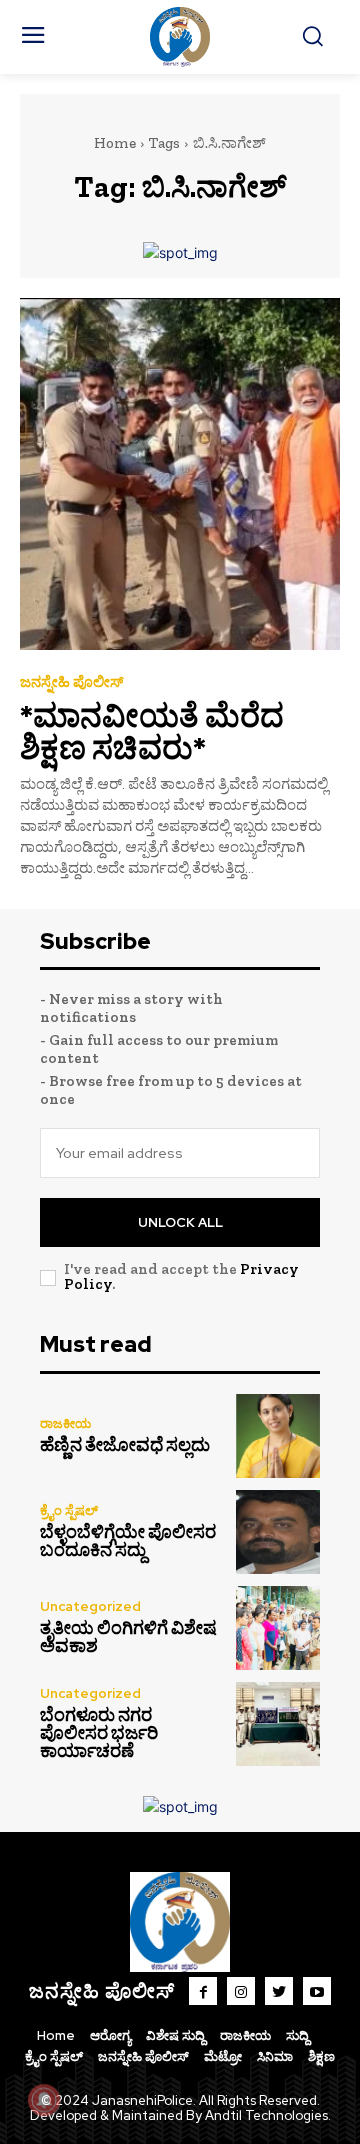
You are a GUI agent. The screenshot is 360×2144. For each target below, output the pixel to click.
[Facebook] (203, 1991)
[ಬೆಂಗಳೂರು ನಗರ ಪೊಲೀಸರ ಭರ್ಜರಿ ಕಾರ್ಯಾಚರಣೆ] (278, 1724)
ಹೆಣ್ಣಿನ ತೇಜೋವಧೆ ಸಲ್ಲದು (125, 1445)
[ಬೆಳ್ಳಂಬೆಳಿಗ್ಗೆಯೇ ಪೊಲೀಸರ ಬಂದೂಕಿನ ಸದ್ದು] (278, 1532)
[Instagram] (241, 1991)
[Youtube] (317, 1991)
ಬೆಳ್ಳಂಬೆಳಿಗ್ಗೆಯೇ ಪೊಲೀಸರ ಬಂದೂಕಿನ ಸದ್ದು (128, 1541)
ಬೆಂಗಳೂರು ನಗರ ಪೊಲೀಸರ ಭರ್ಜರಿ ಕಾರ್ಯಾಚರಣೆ (99, 1733)
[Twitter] (279, 1991)
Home (115, 143)
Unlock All (180, 1222)
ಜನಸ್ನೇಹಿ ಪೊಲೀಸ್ (71, 682)
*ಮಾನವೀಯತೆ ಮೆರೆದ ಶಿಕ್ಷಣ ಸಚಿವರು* (152, 732)
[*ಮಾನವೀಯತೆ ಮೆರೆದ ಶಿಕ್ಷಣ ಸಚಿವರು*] (180, 474)
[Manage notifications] (44, 2100)
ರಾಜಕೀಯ (65, 1423)
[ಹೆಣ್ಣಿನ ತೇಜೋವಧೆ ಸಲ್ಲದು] (278, 1436)
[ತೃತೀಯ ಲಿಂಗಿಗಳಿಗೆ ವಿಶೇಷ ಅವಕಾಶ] (278, 1628)
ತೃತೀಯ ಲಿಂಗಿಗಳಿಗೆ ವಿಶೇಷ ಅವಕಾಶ (128, 1637)
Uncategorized (90, 1606)
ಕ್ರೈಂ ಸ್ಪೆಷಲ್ (69, 1510)
